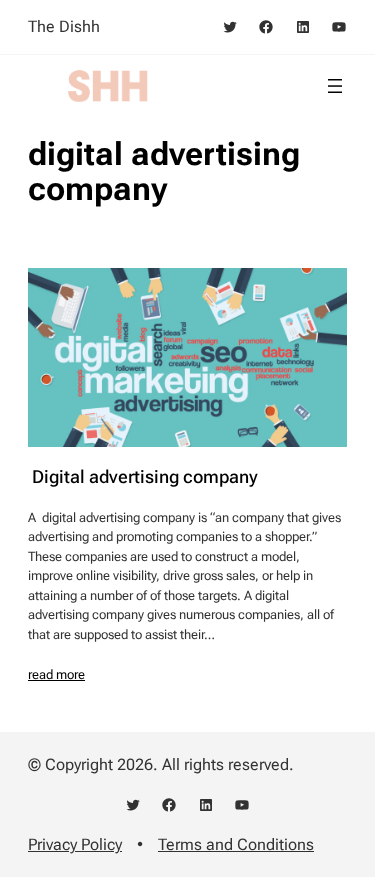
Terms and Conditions (236, 844)
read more (56, 674)
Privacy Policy (75, 844)
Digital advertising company (143, 477)
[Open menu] (335, 86)
